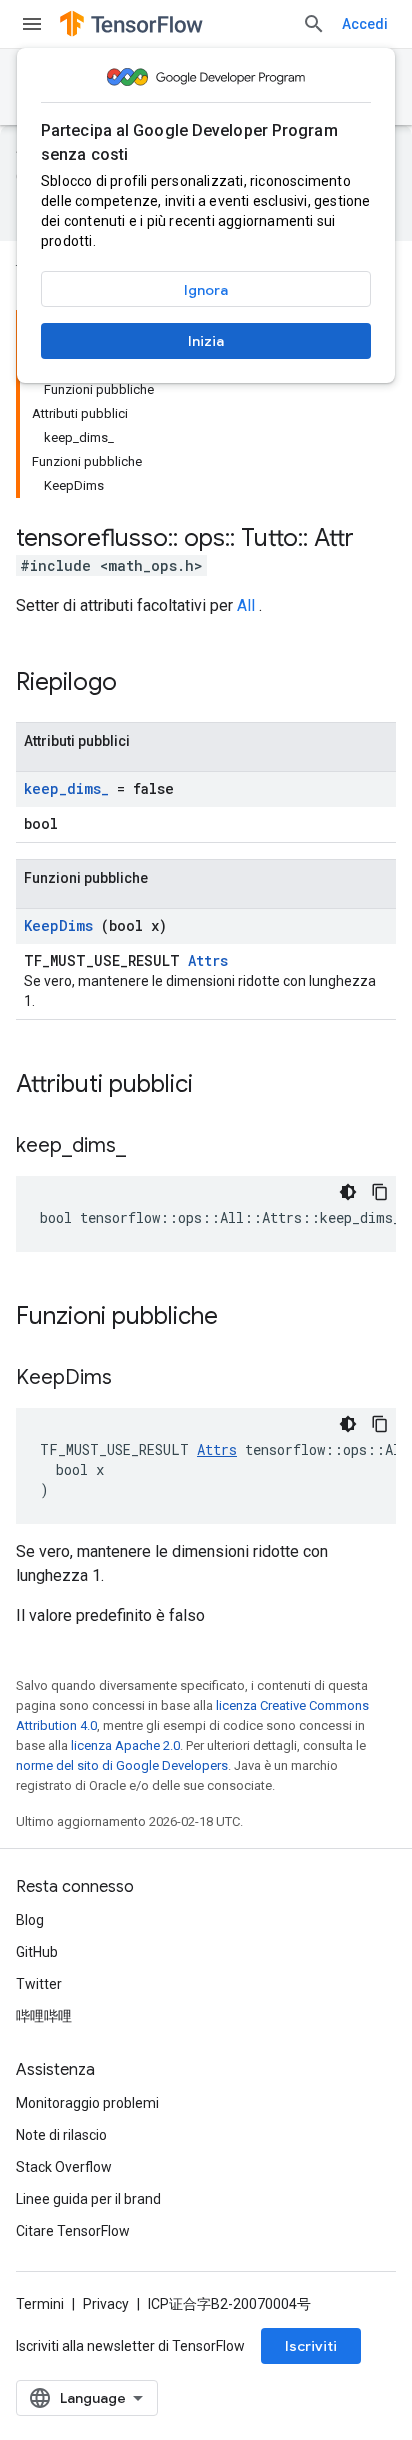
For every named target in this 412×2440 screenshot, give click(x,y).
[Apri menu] (32, 24)
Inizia (206, 341)
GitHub (37, 1952)
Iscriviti (311, 2346)
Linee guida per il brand (88, 2199)
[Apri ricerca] (314, 24)
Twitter (39, 1984)
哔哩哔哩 (44, 2016)
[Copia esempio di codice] (380, 1192)
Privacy (106, 2304)
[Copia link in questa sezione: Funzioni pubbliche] (244, 1318)
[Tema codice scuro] (348, 1192)
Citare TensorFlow (73, 2231)
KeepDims (58, 925)
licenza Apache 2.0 (125, 1745)
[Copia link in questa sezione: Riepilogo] (143, 684)
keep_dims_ (66, 788)
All (246, 605)
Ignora (206, 290)
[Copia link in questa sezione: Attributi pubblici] (219, 1086)
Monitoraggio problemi (87, 2103)
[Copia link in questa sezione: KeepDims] (137, 1379)
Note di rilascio (61, 2135)
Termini (40, 2304)
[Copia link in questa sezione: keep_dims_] (151, 1147)
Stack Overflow (64, 2167)
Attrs (208, 960)
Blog (30, 1920)
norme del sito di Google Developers (122, 1765)
